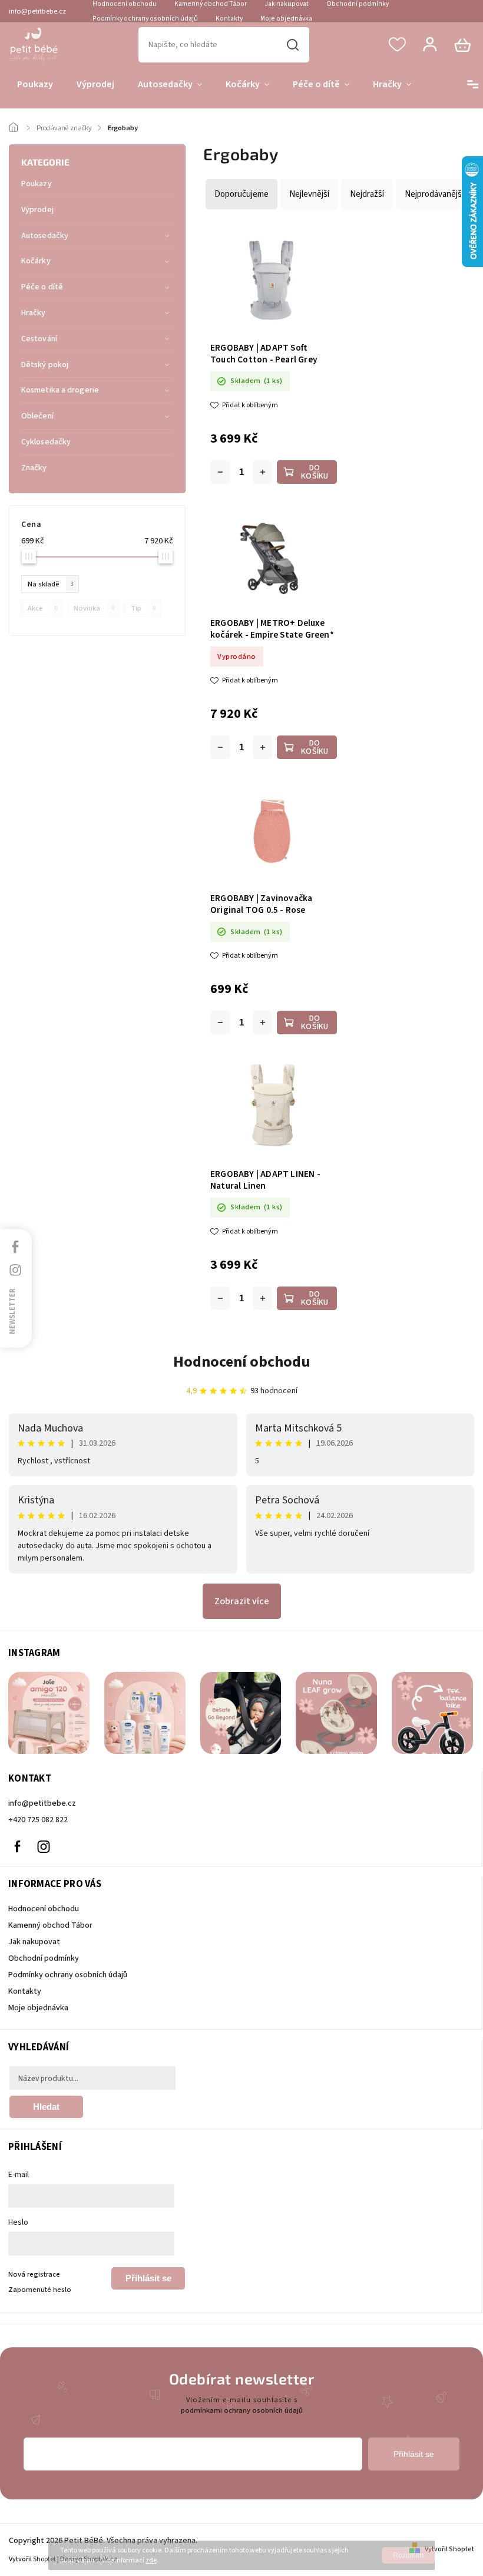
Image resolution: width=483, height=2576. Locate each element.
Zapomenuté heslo (40, 2290)
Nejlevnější (309, 194)
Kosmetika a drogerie (60, 390)
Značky (34, 468)
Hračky (34, 313)
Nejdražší (367, 194)
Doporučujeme (241, 194)
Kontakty (229, 19)
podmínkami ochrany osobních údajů (242, 2410)
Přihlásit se (148, 2278)
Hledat (293, 45)
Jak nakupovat (34, 1942)
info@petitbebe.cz (42, 1803)
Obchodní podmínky (44, 1958)
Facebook (17, 1846)
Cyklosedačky (46, 442)
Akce (42, 608)
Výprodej (37, 210)
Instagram (44, 1846)
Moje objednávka (286, 19)
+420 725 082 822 (38, 1820)
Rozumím (408, 2555)
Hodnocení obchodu (242, 1362)
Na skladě (51, 584)
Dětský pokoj (45, 365)
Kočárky (36, 261)
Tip (143, 608)
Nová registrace (34, 2274)
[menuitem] (35, 85)
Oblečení (37, 416)
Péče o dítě (42, 287)
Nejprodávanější (434, 194)
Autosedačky (45, 236)
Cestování (39, 339)
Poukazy (37, 184)
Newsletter (12, 1311)
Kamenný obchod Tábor (50, 1925)
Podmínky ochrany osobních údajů (145, 19)
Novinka (94, 608)
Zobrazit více (242, 1601)
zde (151, 2560)
